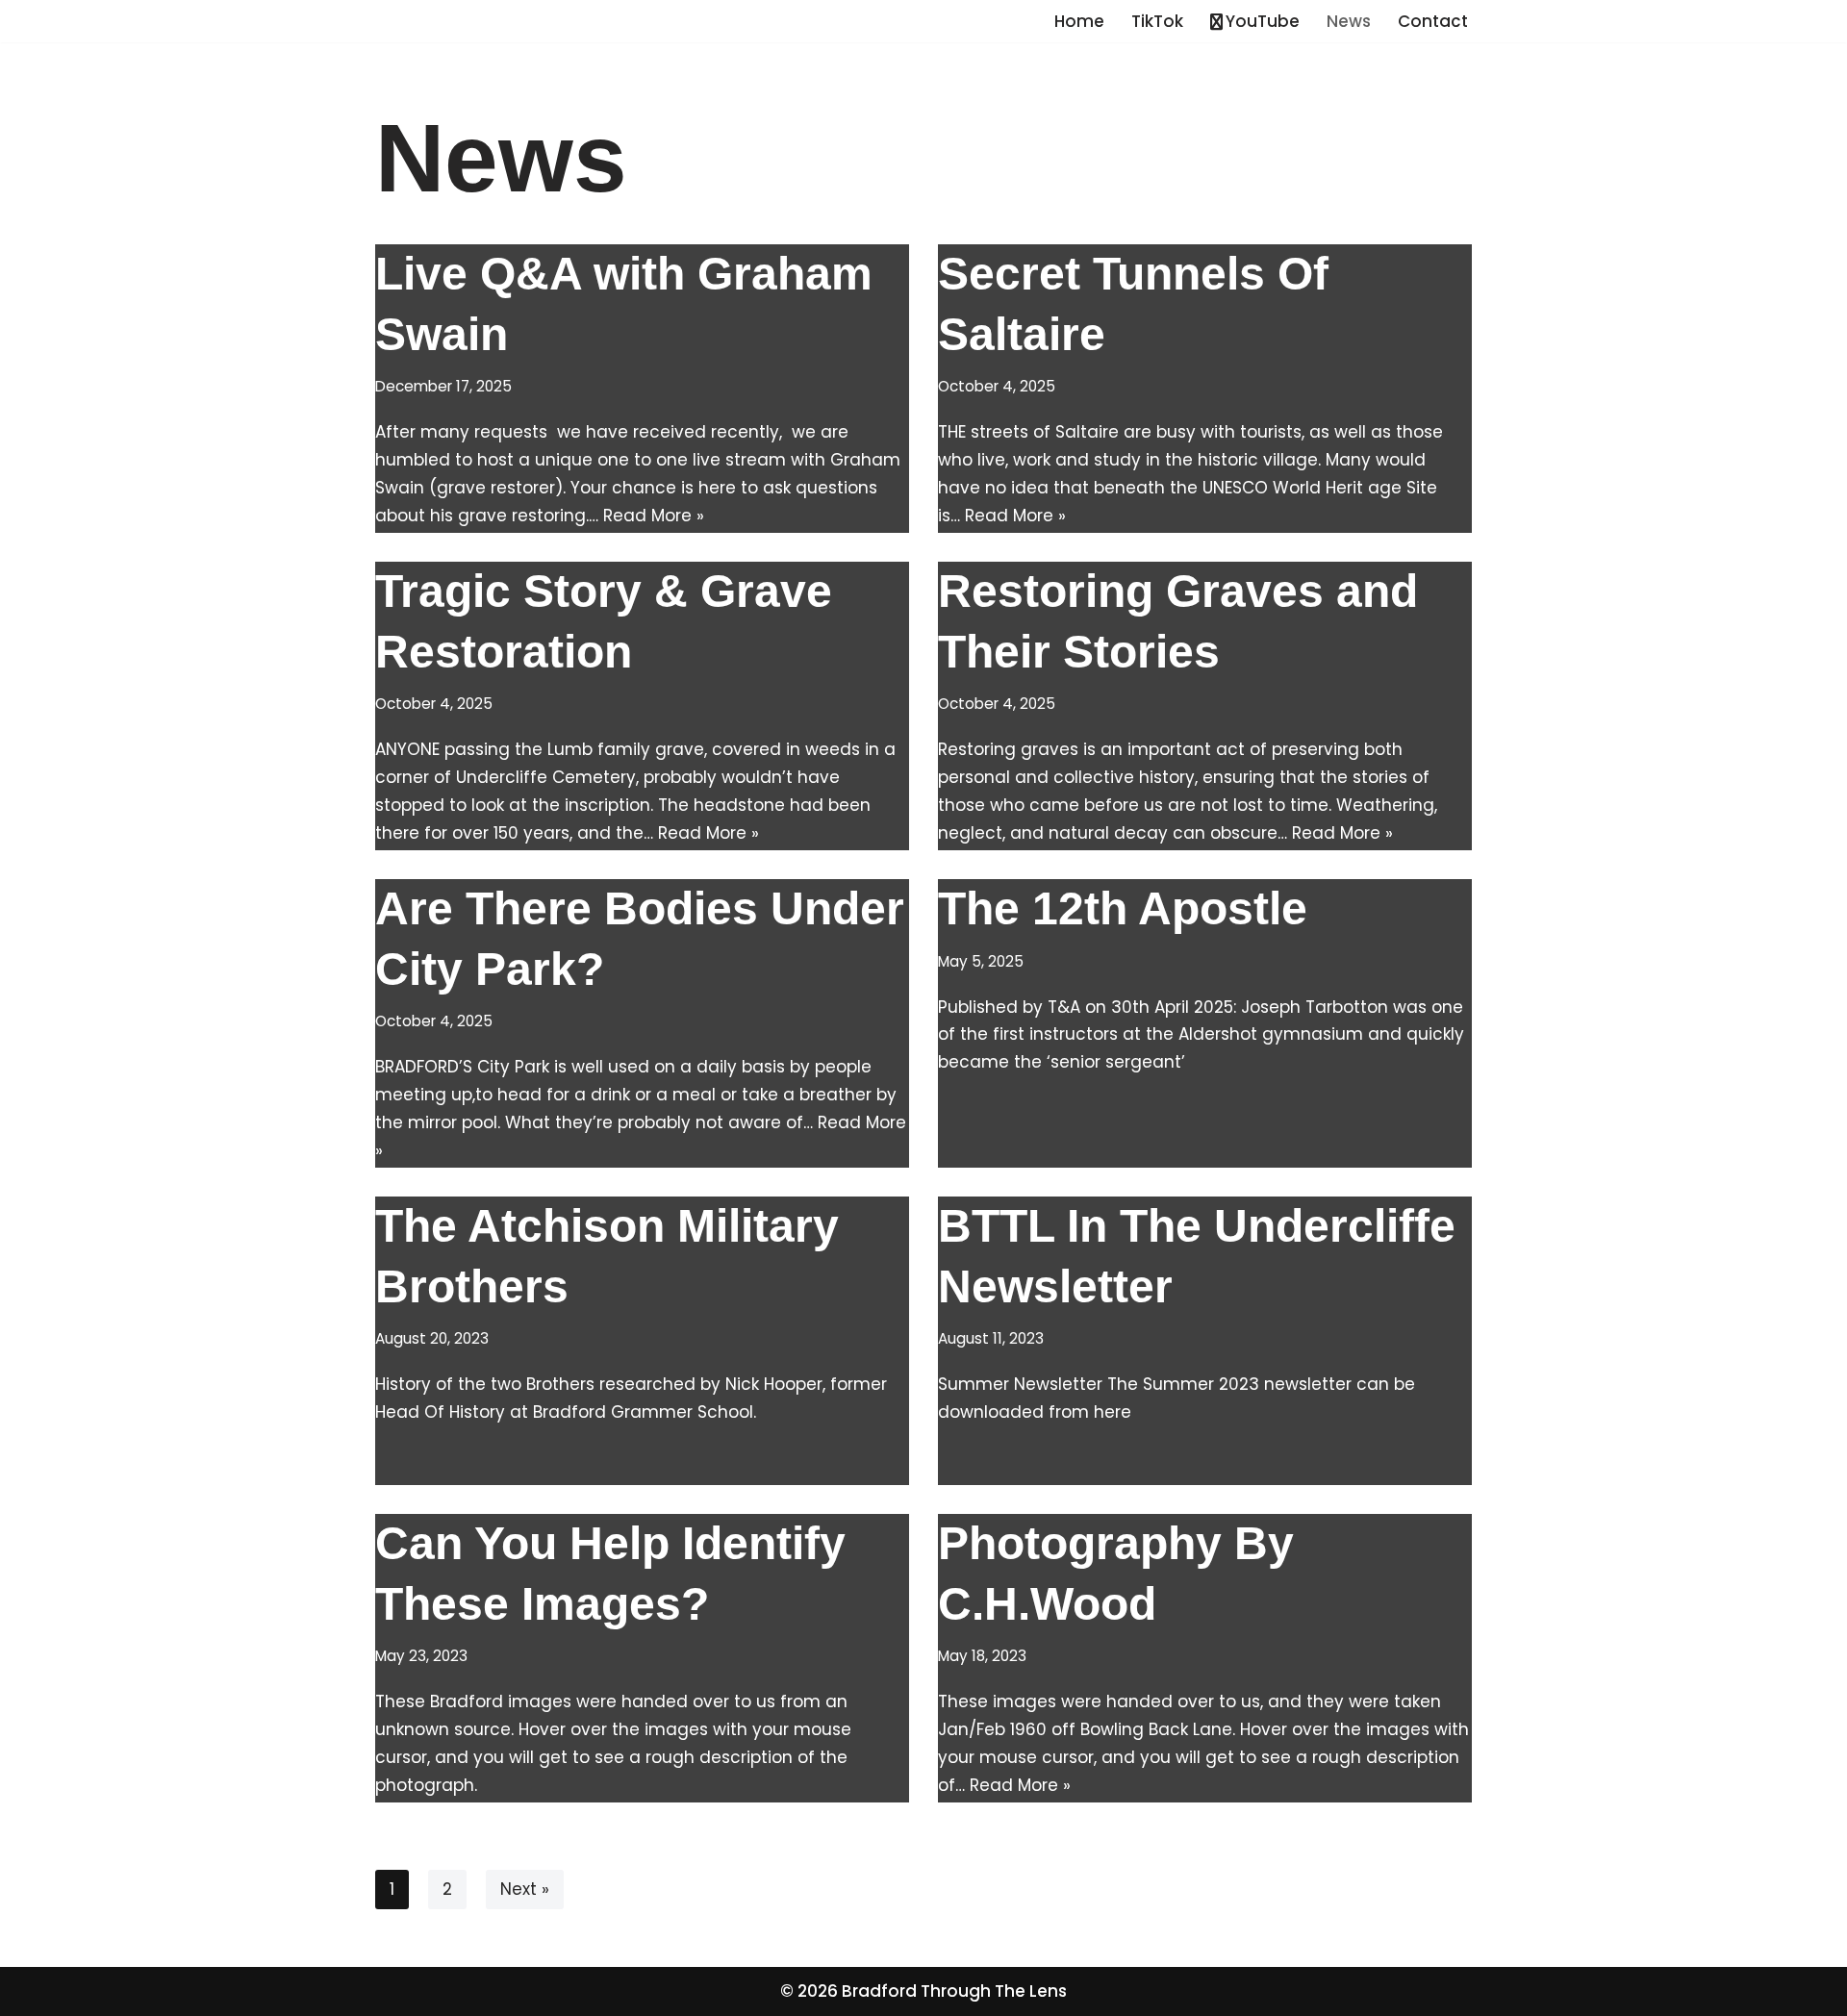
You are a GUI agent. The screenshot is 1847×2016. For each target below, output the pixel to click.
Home (1079, 21)
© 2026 (811, 1991)
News (1349, 21)
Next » (525, 1889)
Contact (1433, 21)
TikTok (1157, 21)
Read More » (654, 516)
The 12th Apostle (1123, 908)
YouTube (1263, 21)
